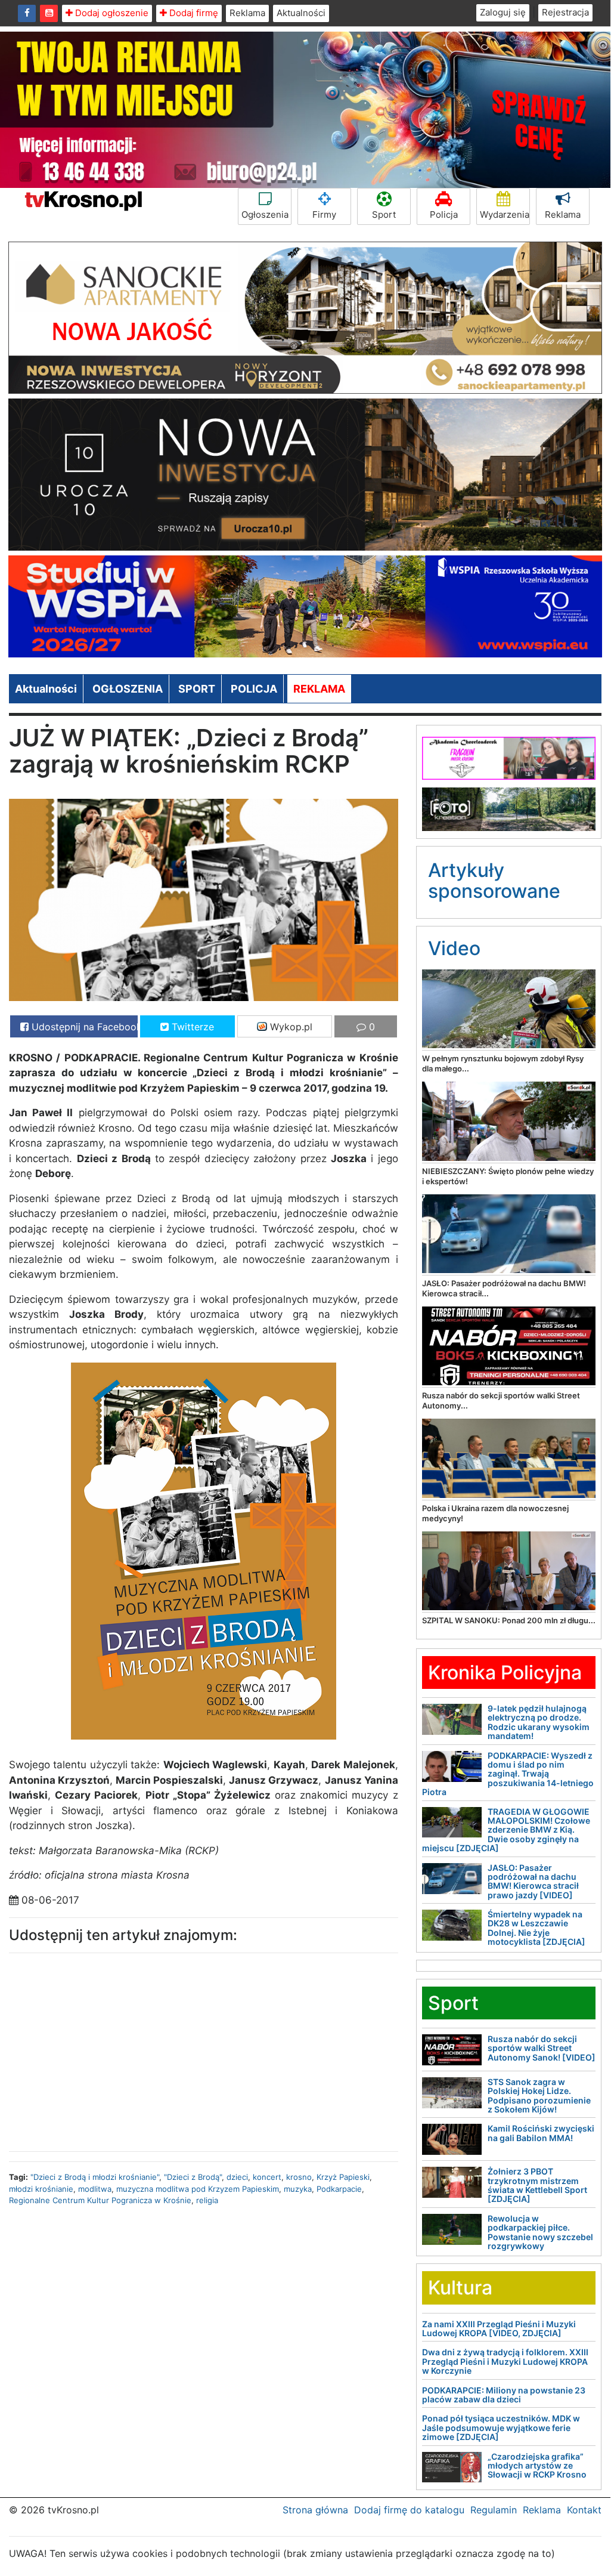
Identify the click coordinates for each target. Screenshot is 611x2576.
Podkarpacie (339, 2189)
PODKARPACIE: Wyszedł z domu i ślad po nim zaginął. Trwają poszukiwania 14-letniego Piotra (508, 1774)
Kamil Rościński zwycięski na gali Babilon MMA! (541, 2133)
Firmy (324, 214)
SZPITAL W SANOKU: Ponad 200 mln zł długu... (509, 1620)
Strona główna (315, 2510)
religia (207, 2200)
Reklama (247, 13)
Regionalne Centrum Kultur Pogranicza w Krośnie (100, 2200)
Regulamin (494, 2510)
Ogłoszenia (265, 214)
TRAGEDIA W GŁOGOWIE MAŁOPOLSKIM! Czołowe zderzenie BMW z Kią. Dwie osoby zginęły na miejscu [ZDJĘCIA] (506, 1830)
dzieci (237, 2177)
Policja (444, 214)
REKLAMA (319, 689)
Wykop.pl (290, 1027)
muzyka (298, 2189)
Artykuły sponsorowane (494, 881)
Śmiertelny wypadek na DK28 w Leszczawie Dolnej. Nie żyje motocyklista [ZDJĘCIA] (536, 1928)
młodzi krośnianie (41, 2189)
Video (454, 948)
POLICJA (254, 689)
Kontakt (584, 2510)
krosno (299, 2177)
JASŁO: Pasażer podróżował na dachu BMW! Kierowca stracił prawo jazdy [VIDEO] (533, 1881)
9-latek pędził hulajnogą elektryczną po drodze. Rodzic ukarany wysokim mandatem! (539, 1722)
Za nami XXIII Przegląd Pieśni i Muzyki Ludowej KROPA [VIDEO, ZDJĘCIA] (499, 2328)
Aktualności (301, 13)
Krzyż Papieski (343, 2177)
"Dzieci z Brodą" (193, 2177)
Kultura (460, 2288)
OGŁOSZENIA (128, 689)
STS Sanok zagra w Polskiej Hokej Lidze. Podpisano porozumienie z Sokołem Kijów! (539, 2095)
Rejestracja (565, 12)
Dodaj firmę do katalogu (409, 2510)
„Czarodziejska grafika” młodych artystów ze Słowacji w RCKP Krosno (537, 2466)
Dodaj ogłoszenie (111, 13)
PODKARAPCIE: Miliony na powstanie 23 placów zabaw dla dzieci (504, 2395)
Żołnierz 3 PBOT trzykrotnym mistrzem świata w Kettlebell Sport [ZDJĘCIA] (537, 2185)
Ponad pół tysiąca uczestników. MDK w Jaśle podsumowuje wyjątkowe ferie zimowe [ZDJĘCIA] (501, 2427)
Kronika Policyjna (505, 1672)
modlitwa (95, 2189)
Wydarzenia (505, 214)
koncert (267, 2177)
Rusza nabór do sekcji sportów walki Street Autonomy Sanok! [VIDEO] (542, 2048)
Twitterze (191, 1027)
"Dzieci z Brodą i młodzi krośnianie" (95, 2177)
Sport (384, 214)
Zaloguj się (503, 12)
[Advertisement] (102, 2049)
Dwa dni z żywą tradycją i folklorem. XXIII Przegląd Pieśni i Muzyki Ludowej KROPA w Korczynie (505, 2361)
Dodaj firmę (193, 13)
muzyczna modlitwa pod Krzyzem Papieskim (198, 2189)
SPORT (197, 689)
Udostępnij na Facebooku (83, 1027)
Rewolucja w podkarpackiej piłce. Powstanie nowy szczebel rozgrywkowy (540, 2232)
